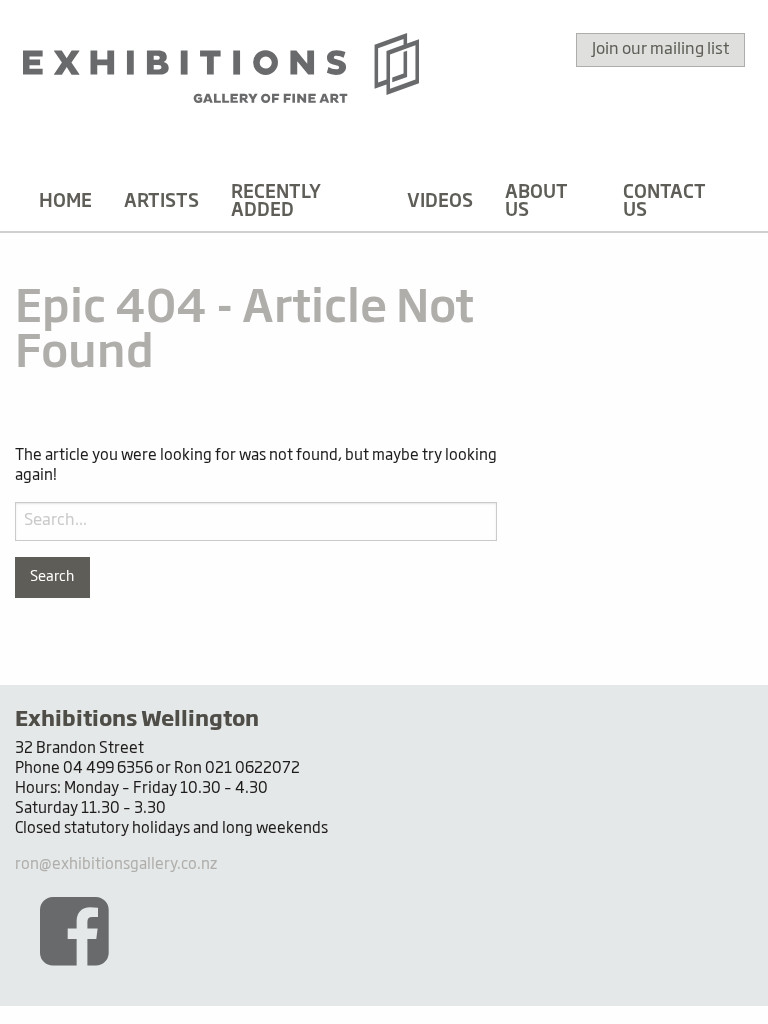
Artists (161, 202)
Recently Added (276, 202)
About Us (536, 202)
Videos (440, 202)
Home (65, 202)
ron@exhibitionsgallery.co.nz (116, 864)
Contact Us (664, 202)
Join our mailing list (660, 50)
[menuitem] (65, 202)
